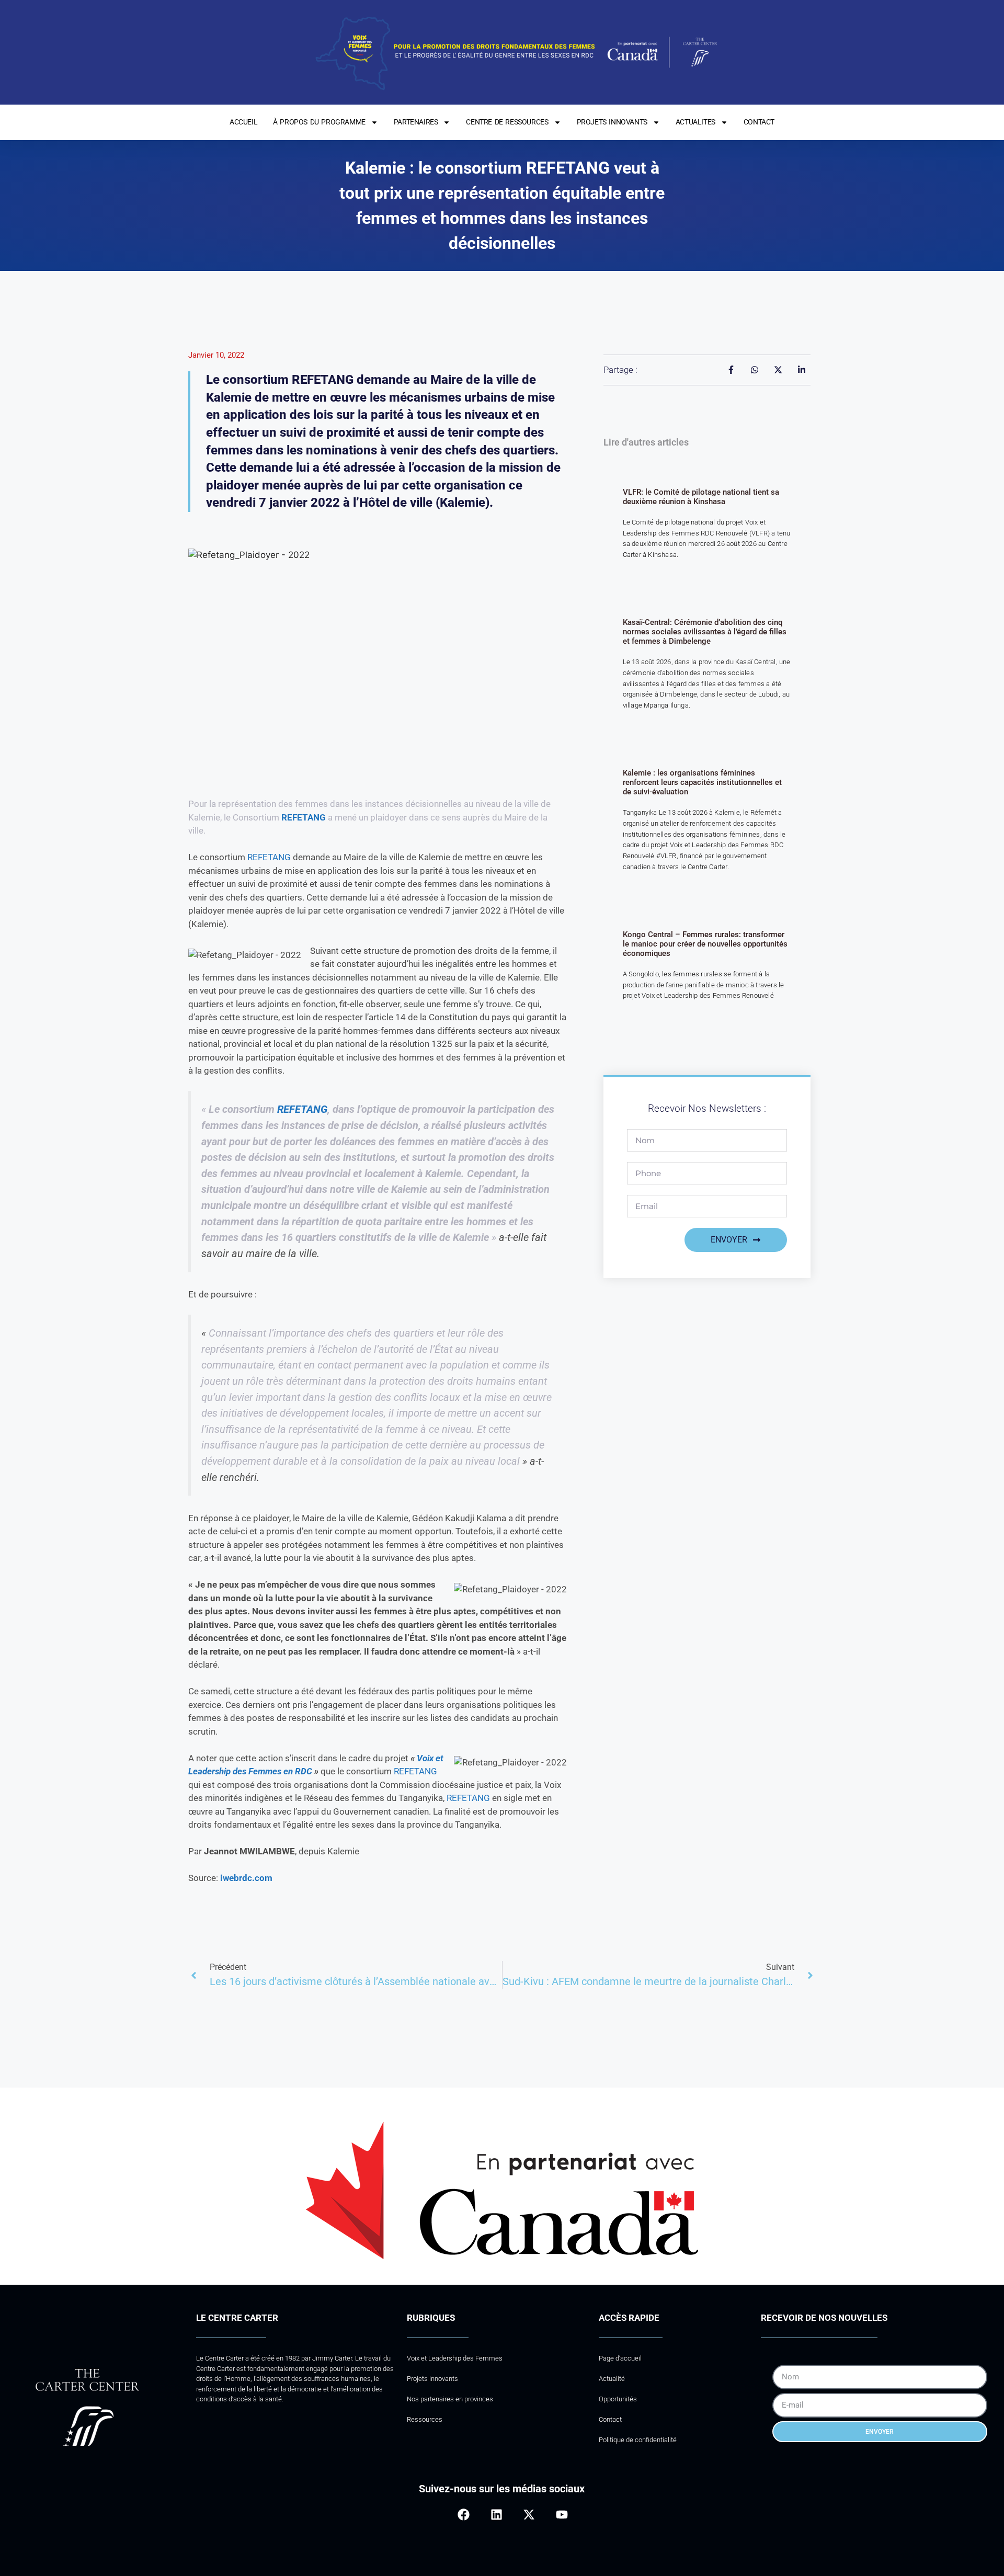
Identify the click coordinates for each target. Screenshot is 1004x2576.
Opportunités (618, 2399)
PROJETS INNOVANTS (612, 122)
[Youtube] (561, 2514)
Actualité (612, 2379)
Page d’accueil (620, 2358)
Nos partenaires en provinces (450, 2399)
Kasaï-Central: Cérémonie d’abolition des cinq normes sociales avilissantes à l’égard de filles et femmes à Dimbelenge (705, 632)
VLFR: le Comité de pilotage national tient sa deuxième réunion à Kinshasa (701, 497)
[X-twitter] (529, 2514)
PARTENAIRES (416, 122)
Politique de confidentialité (638, 2440)
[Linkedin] (497, 2514)
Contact (610, 2419)
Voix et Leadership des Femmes (455, 2358)
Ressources (425, 2419)
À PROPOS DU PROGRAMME (319, 122)
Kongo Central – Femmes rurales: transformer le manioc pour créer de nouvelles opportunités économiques (705, 944)
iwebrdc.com (246, 1878)
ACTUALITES (695, 122)
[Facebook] (464, 2514)
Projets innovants (432, 2379)
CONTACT (759, 122)
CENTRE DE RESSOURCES (507, 122)
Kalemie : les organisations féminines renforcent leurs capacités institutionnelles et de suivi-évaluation (702, 782)
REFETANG (304, 817)
